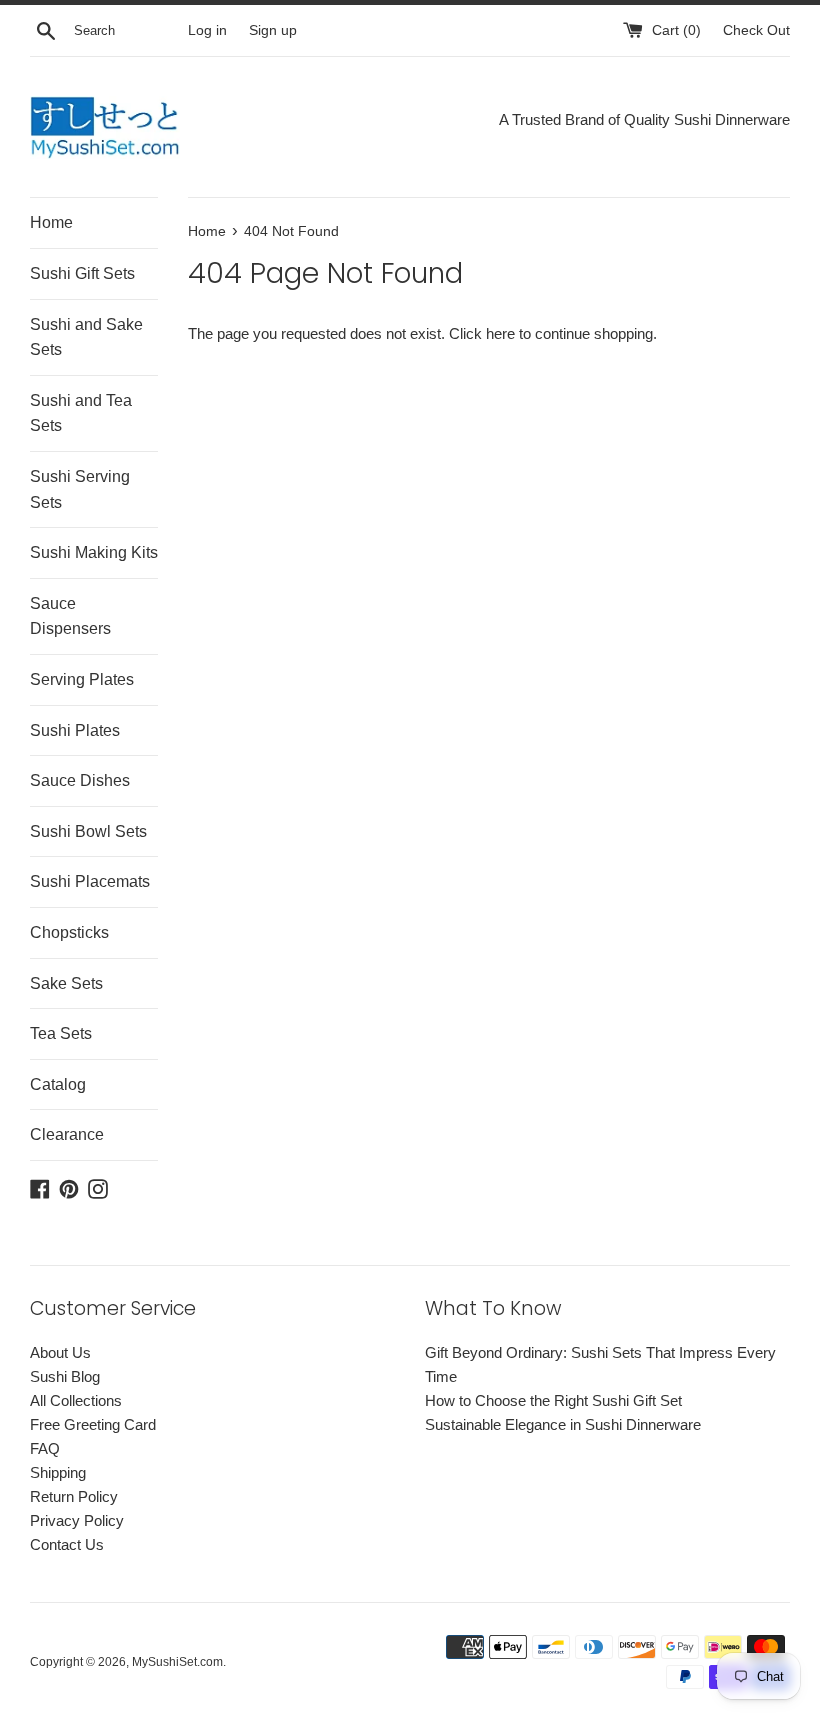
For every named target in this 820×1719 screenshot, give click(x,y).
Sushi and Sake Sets (86, 337)
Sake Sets (66, 983)
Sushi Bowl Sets (88, 831)
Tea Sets (61, 1033)
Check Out (756, 30)
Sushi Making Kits (94, 552)
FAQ (45, 1448)
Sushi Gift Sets (82, 273)
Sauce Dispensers (70, 616)
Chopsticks (69, 932)
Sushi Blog (65, 1376)
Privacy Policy (77, 1520)
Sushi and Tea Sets (81, 413)
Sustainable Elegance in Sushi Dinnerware (563, 1424)
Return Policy (74, 1496)
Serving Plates (82, 679)
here (500, 333)
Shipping (58, 1472)
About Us (60, 1352)
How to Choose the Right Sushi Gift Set (553, 1400)
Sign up (273, 30)
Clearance (67, 1134)
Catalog (58, 1084)
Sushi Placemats (90, 881)
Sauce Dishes (80, 780)
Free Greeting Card (93, 1424)
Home (51, 222)
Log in (207, 30)
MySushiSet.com (177, 1662)
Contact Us (67, 1544)
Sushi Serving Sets (80, 489)
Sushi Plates (75, 730)
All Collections (76, 1400)
